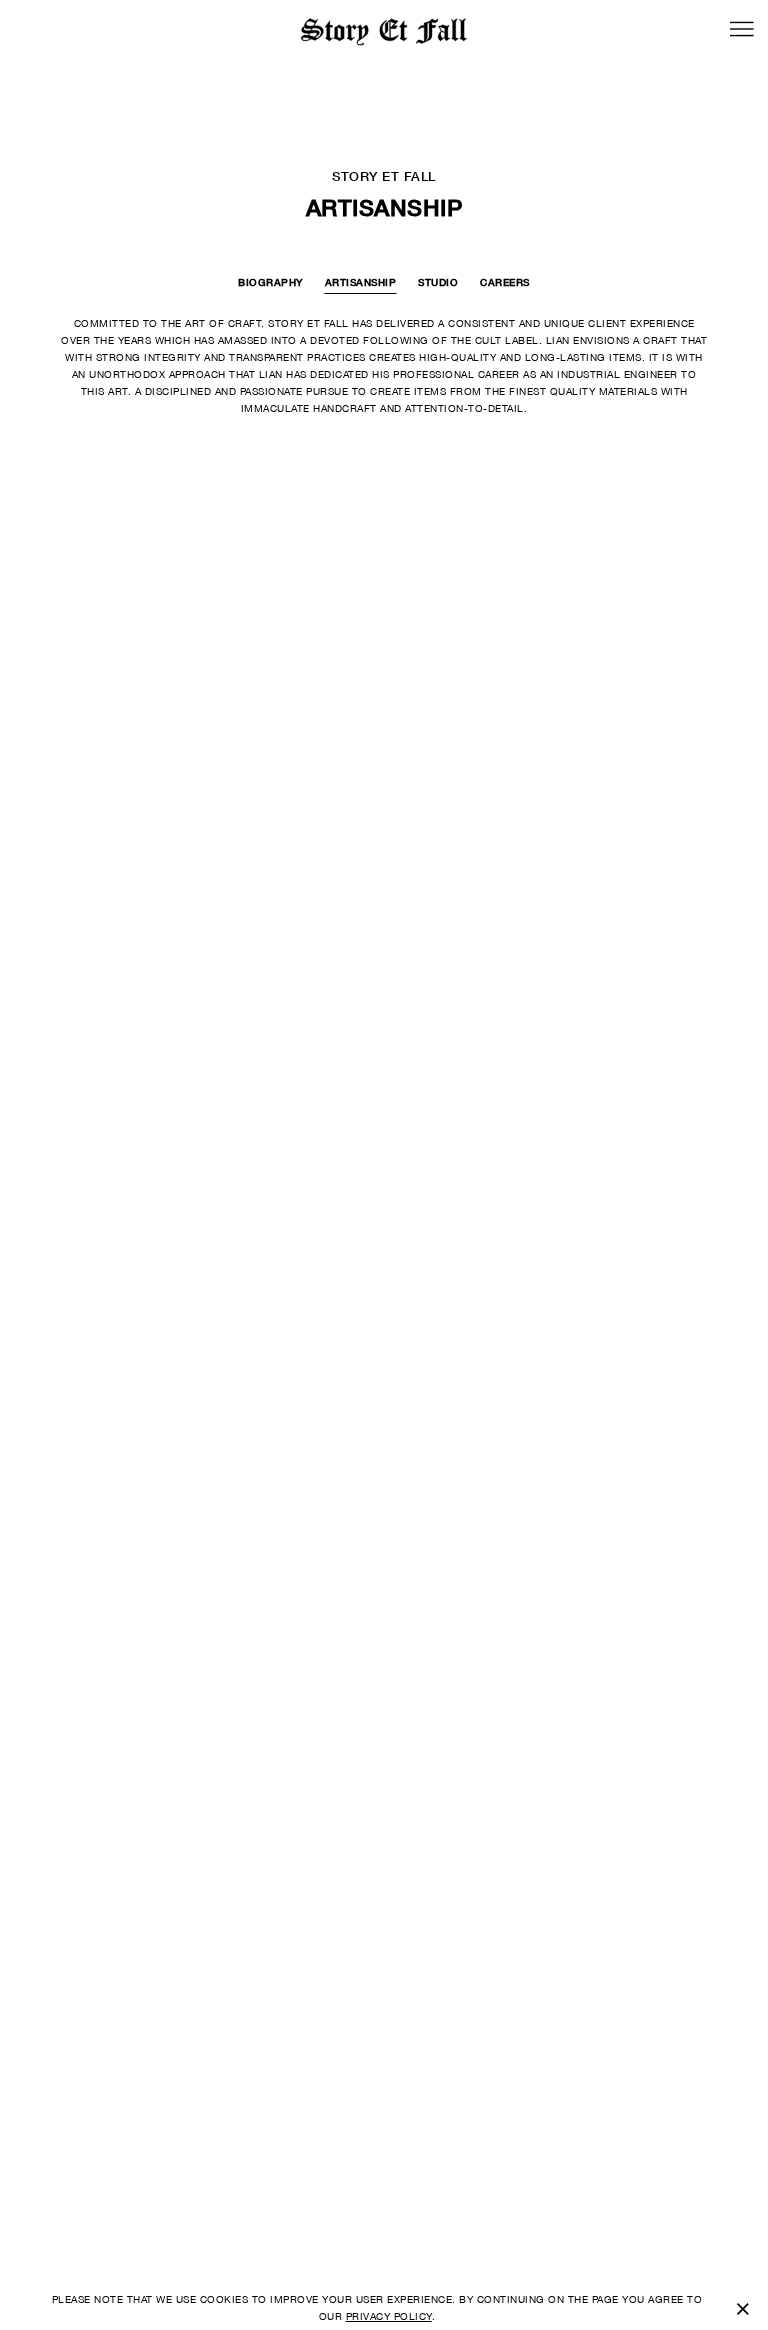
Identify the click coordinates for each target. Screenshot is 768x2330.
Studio (438, 282)
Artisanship (361, 282)
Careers (505, 282)
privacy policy (389, 2316)
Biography (270, 282)
